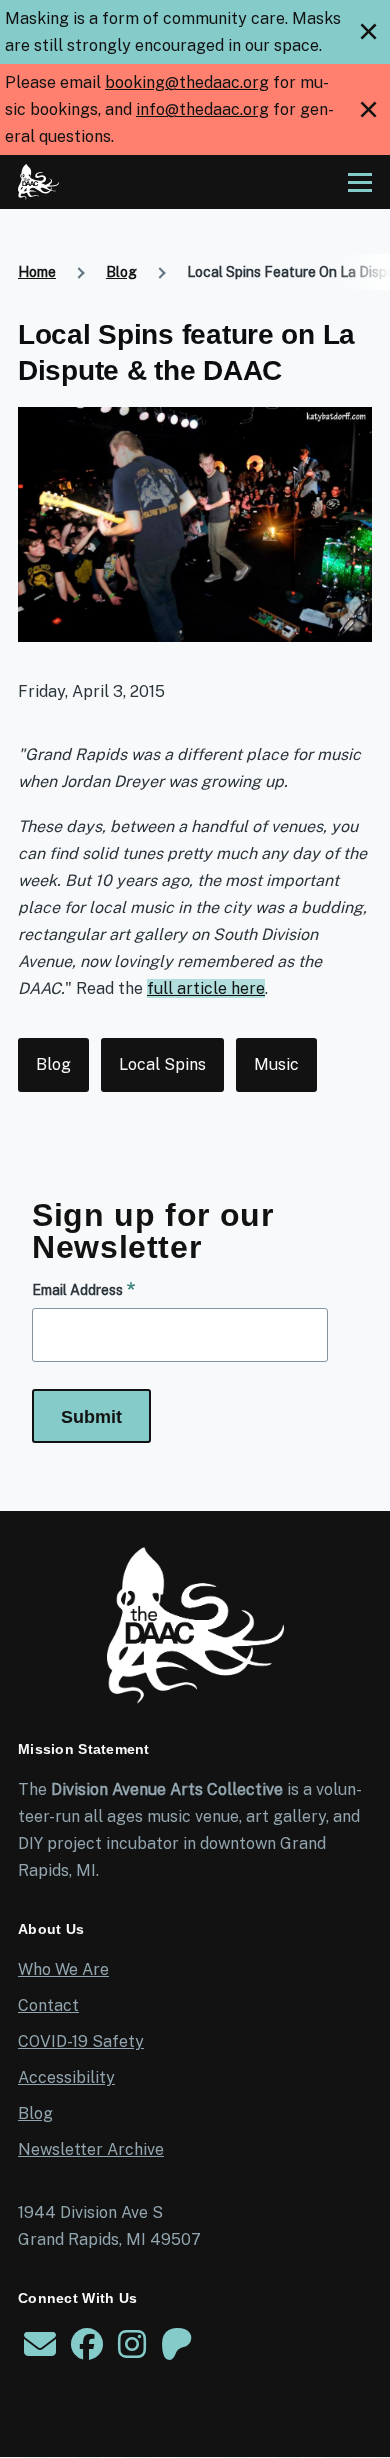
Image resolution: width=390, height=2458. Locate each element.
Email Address (77, 1290)
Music (276, 1064)
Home (37, 272)
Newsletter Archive (91, 2149)
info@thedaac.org (202, 109)
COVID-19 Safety (81, 2041)
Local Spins (162, 1064)
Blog (121, 272)
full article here (206, 988)
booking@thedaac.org (187, 82)
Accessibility (66, 2077)
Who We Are (63, 1969)
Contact (48, 2005)
